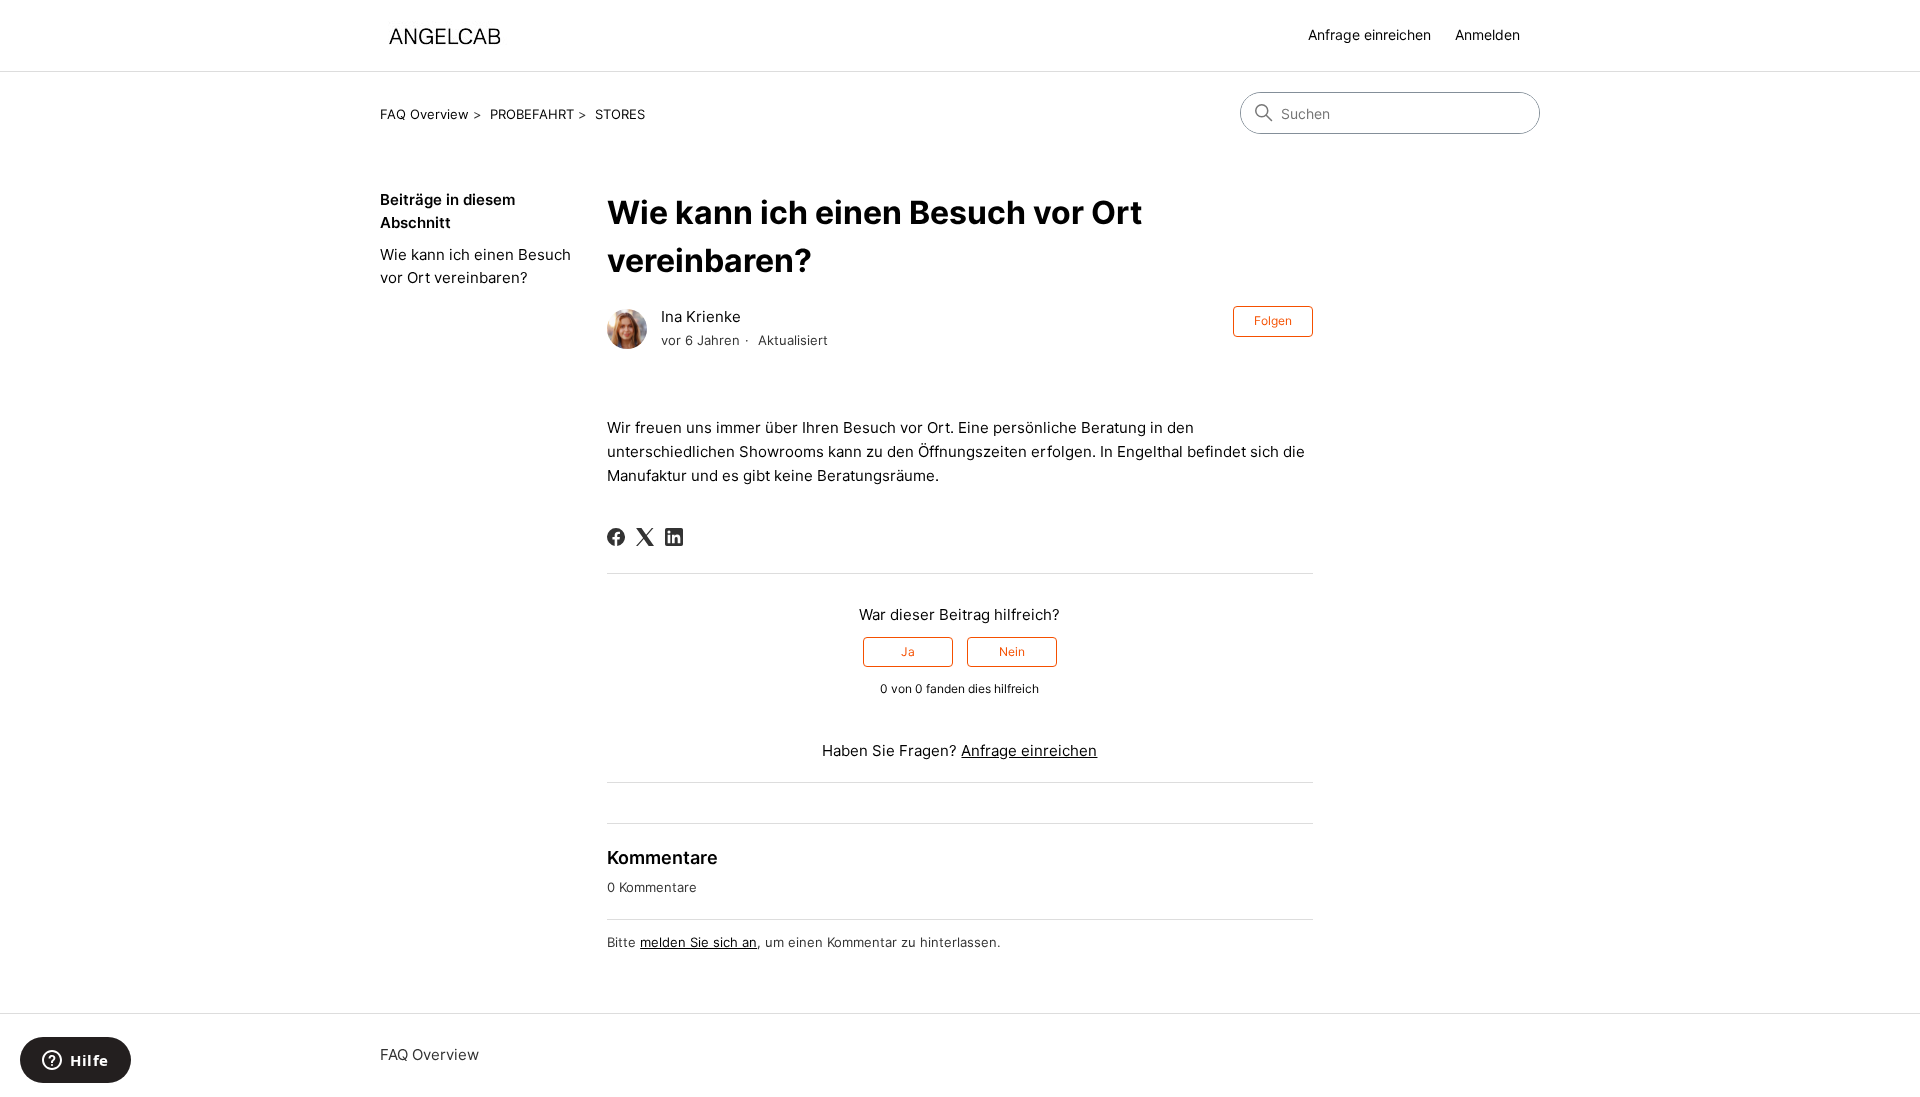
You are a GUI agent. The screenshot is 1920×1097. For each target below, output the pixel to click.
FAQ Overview (424, 114)
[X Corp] (645, 537)
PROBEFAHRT (532, 114)
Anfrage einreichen (1369, 34)
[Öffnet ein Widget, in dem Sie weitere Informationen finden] (75, 1062)
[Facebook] (616, 537)
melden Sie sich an (698, 942)
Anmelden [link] (1487, 34)
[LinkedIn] (674, 537)
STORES (620, 114)
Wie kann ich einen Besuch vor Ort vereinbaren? (475, 266)
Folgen (1273, 320)
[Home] (445, 35)
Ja (908, 651)
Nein (1012, 651)
